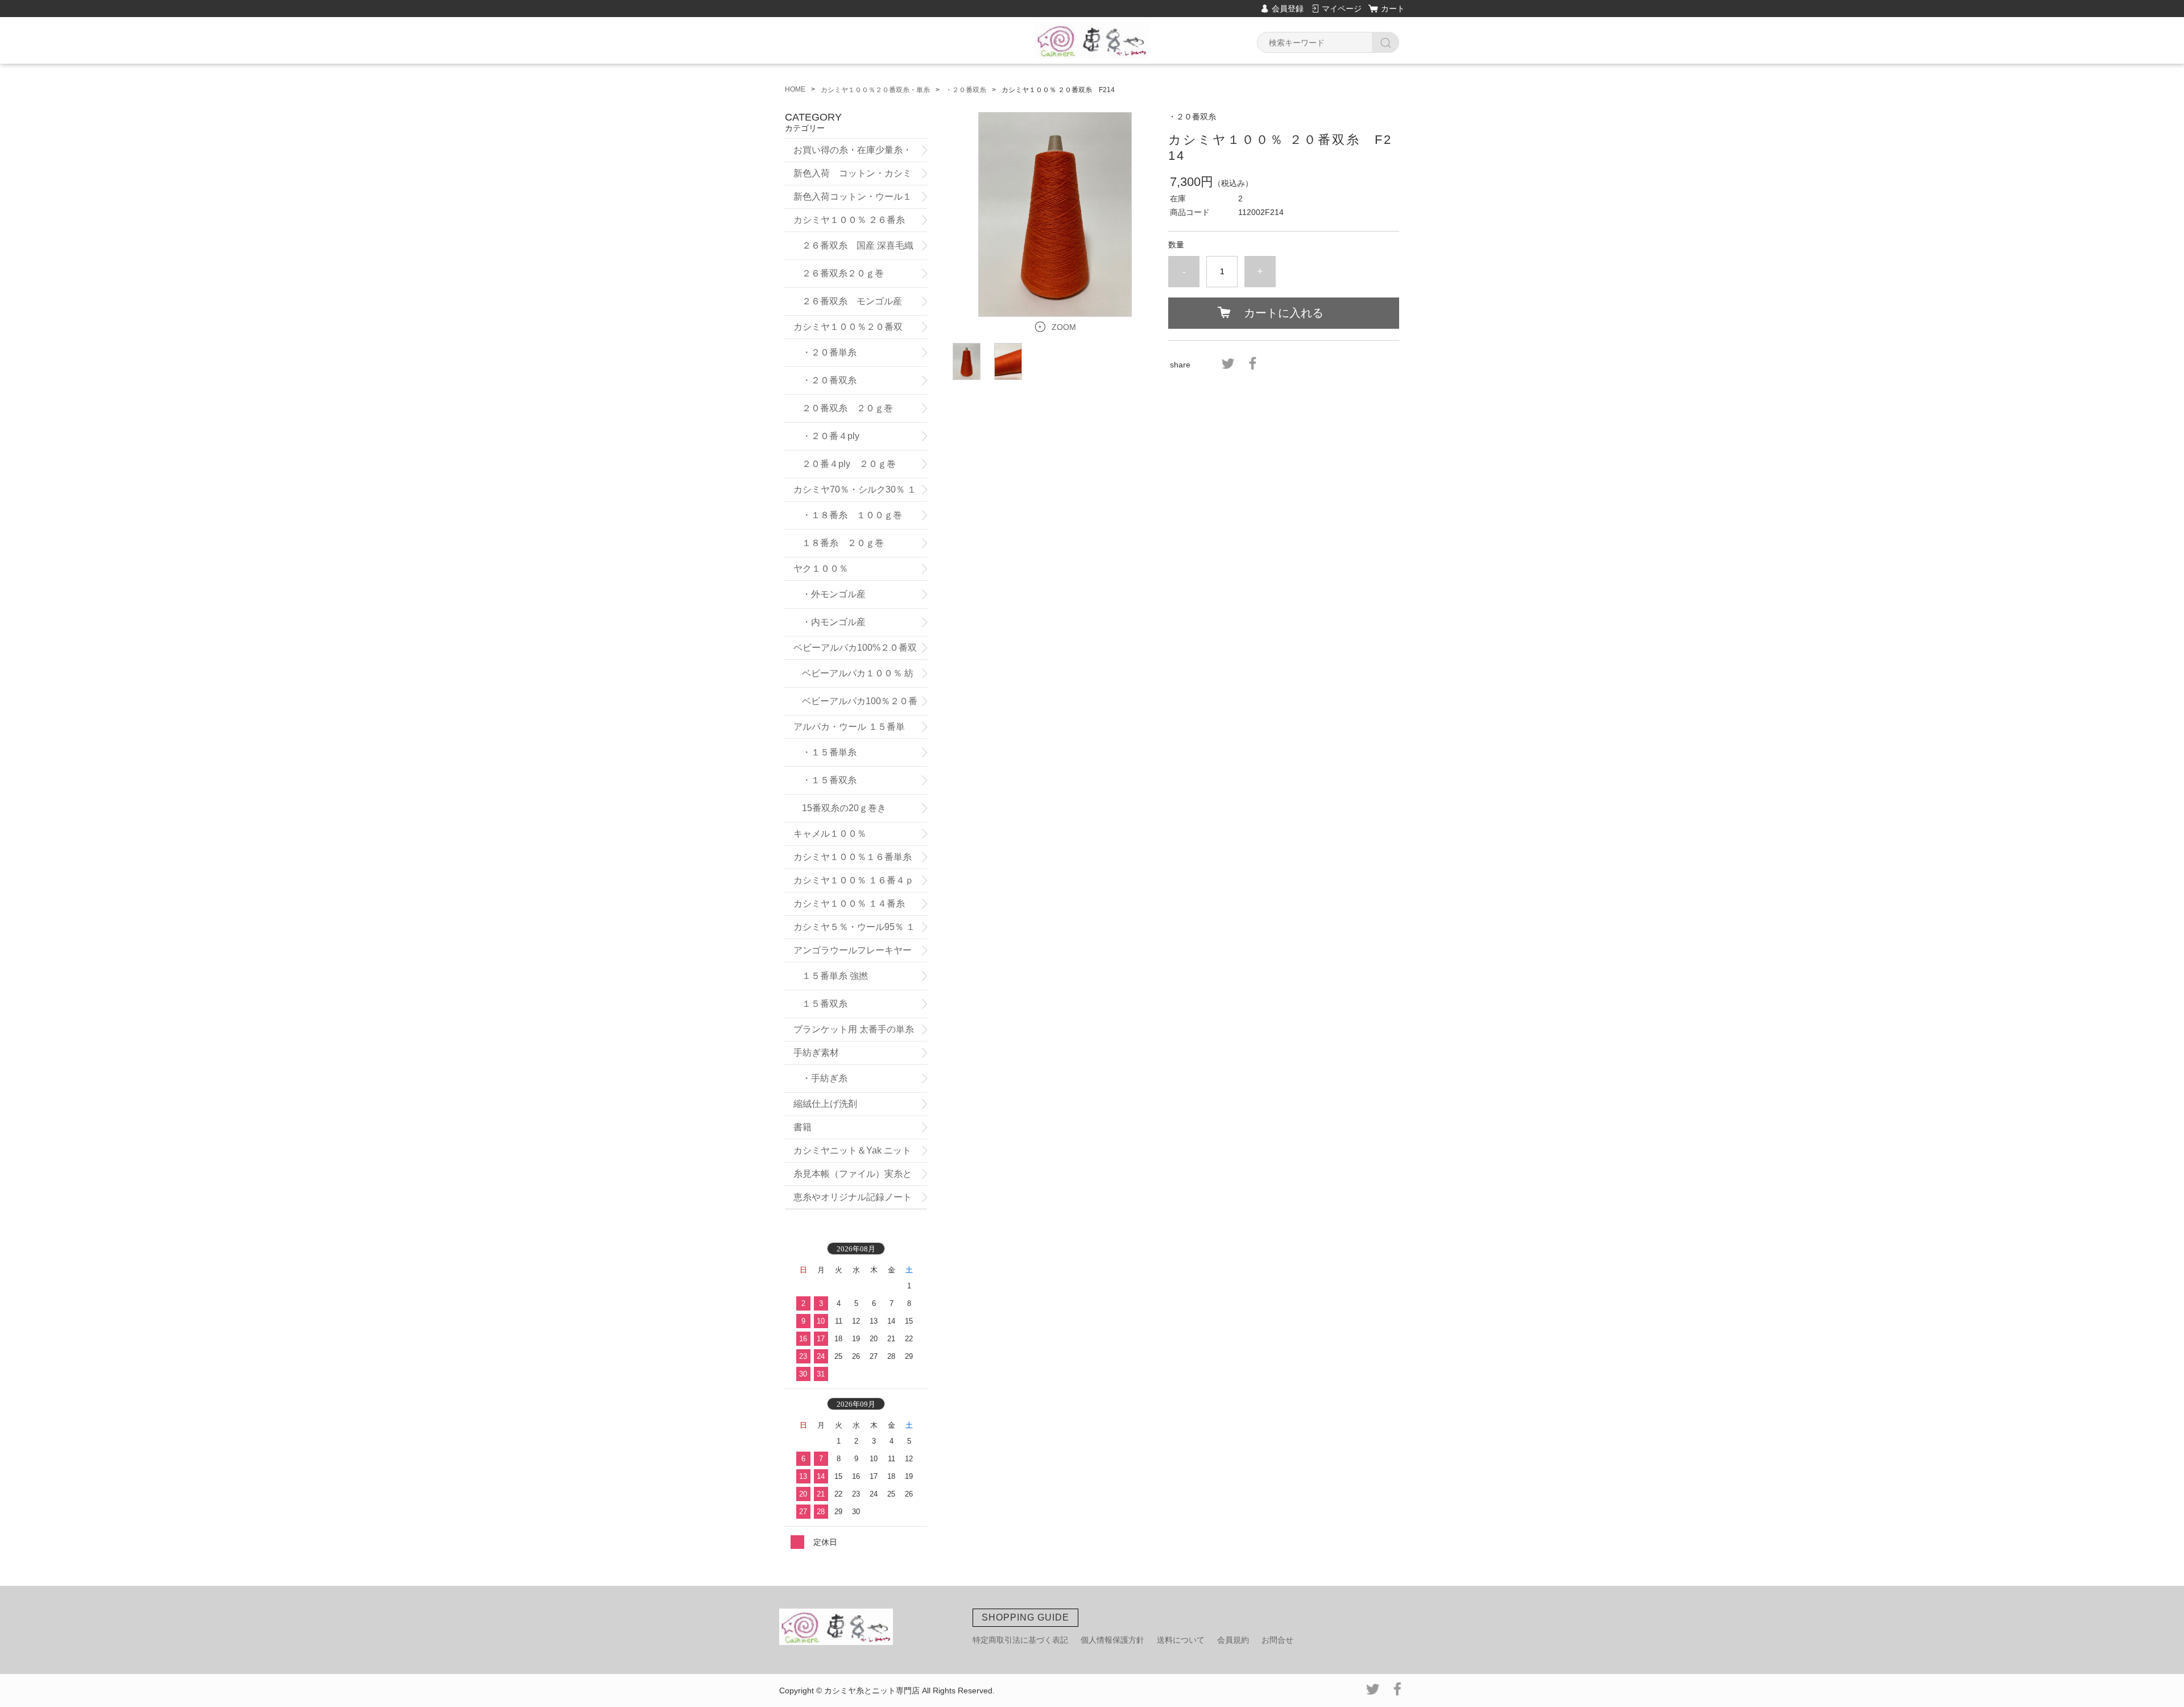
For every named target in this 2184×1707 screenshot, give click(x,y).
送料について (1181, 1640)
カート (1393, 9)
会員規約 (1233, 1640)
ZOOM (1064, 327)
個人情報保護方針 (1112, 1640)
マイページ (1342, 9)
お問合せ (1277, 1640)
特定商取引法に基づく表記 (1020, 1640)
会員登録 (1288, 9)
